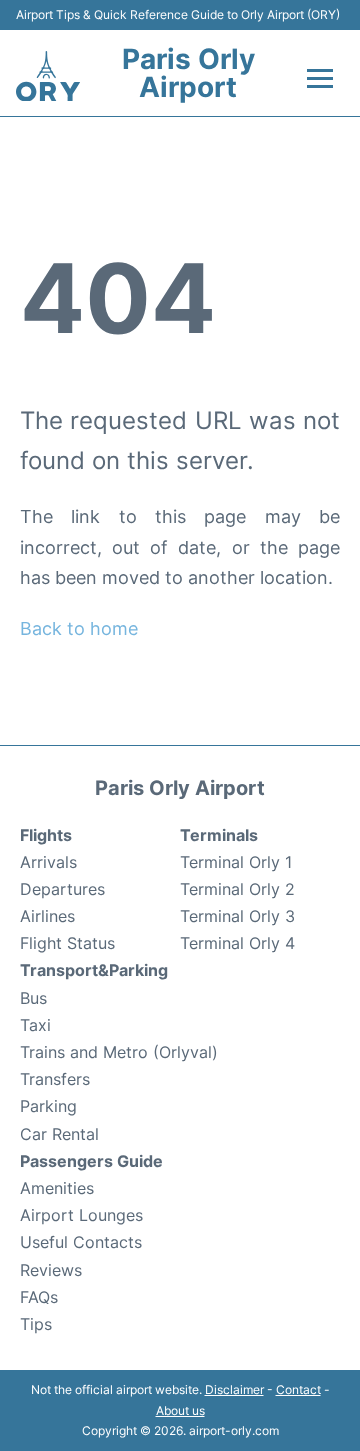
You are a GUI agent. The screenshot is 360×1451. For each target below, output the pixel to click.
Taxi (35, 1025)
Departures (62, 889)
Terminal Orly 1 (236, 862)
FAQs (39, 1297)
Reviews (51, 1270)
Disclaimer (234, 1389)
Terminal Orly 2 (237, 889)
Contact (298, 1389)
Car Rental (59, 1134)
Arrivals (48, 862)
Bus (33, 998)
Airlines (47, 916)
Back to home (79, 628)
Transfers (55, 1079)
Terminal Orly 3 (237, 916)
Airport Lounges (81, 1215)
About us (180, 1410)
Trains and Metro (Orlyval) (119, 1052)
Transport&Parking (94, 970)
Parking (48, 1106)
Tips (36, 1324)
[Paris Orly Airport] (48, 76)
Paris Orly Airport (188, 73)
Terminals (219, 835)
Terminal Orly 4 (237, 943)
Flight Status (67, 943)
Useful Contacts (81, 1242)
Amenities (57, 1188)
